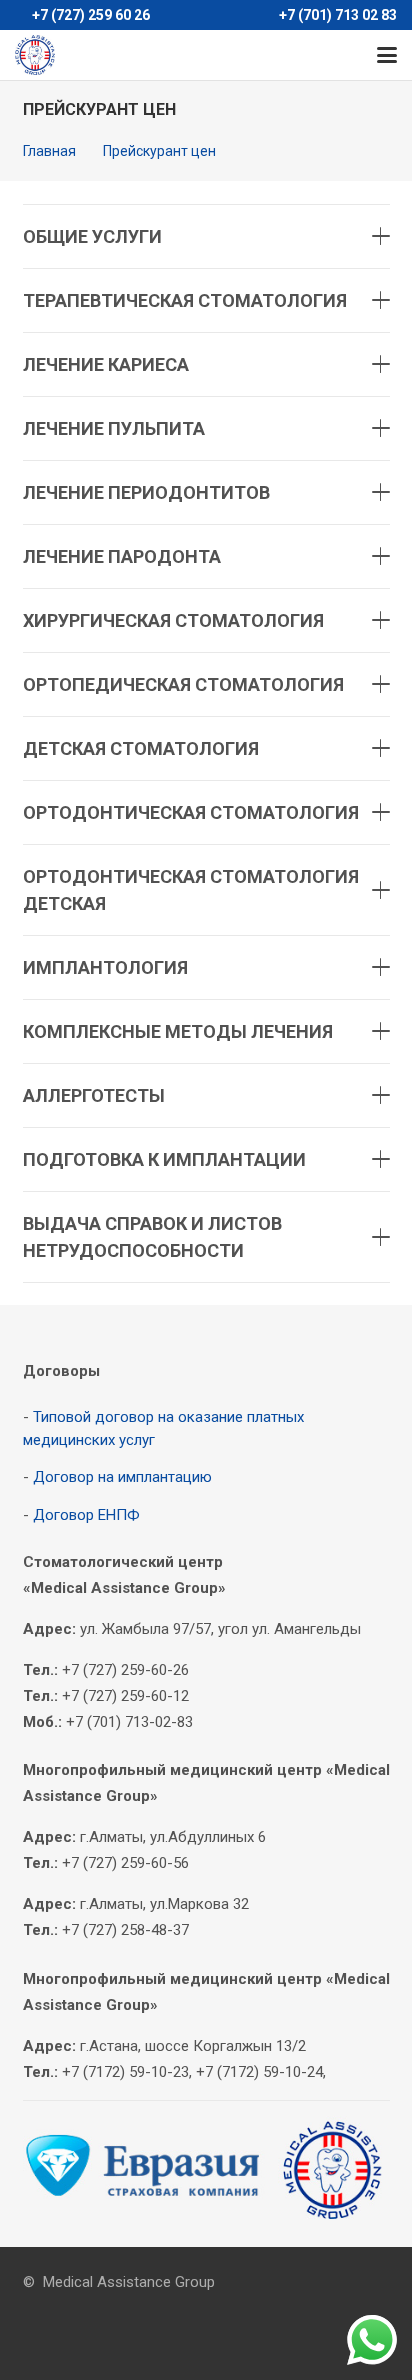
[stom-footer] (206, 2170)
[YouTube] (264, 55)
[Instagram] (228, 55)
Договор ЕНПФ (86, 1515)
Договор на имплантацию (122, 1477)
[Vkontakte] (192, 55)
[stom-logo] (35, 55)
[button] (387, 55)
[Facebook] (156, 55)
